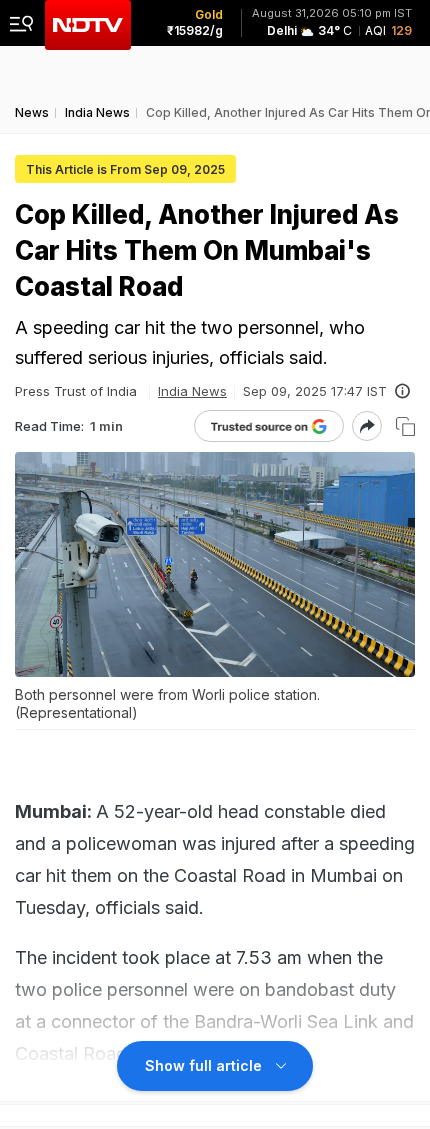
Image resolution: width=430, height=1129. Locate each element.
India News (192, 391)
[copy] (405, 426)
